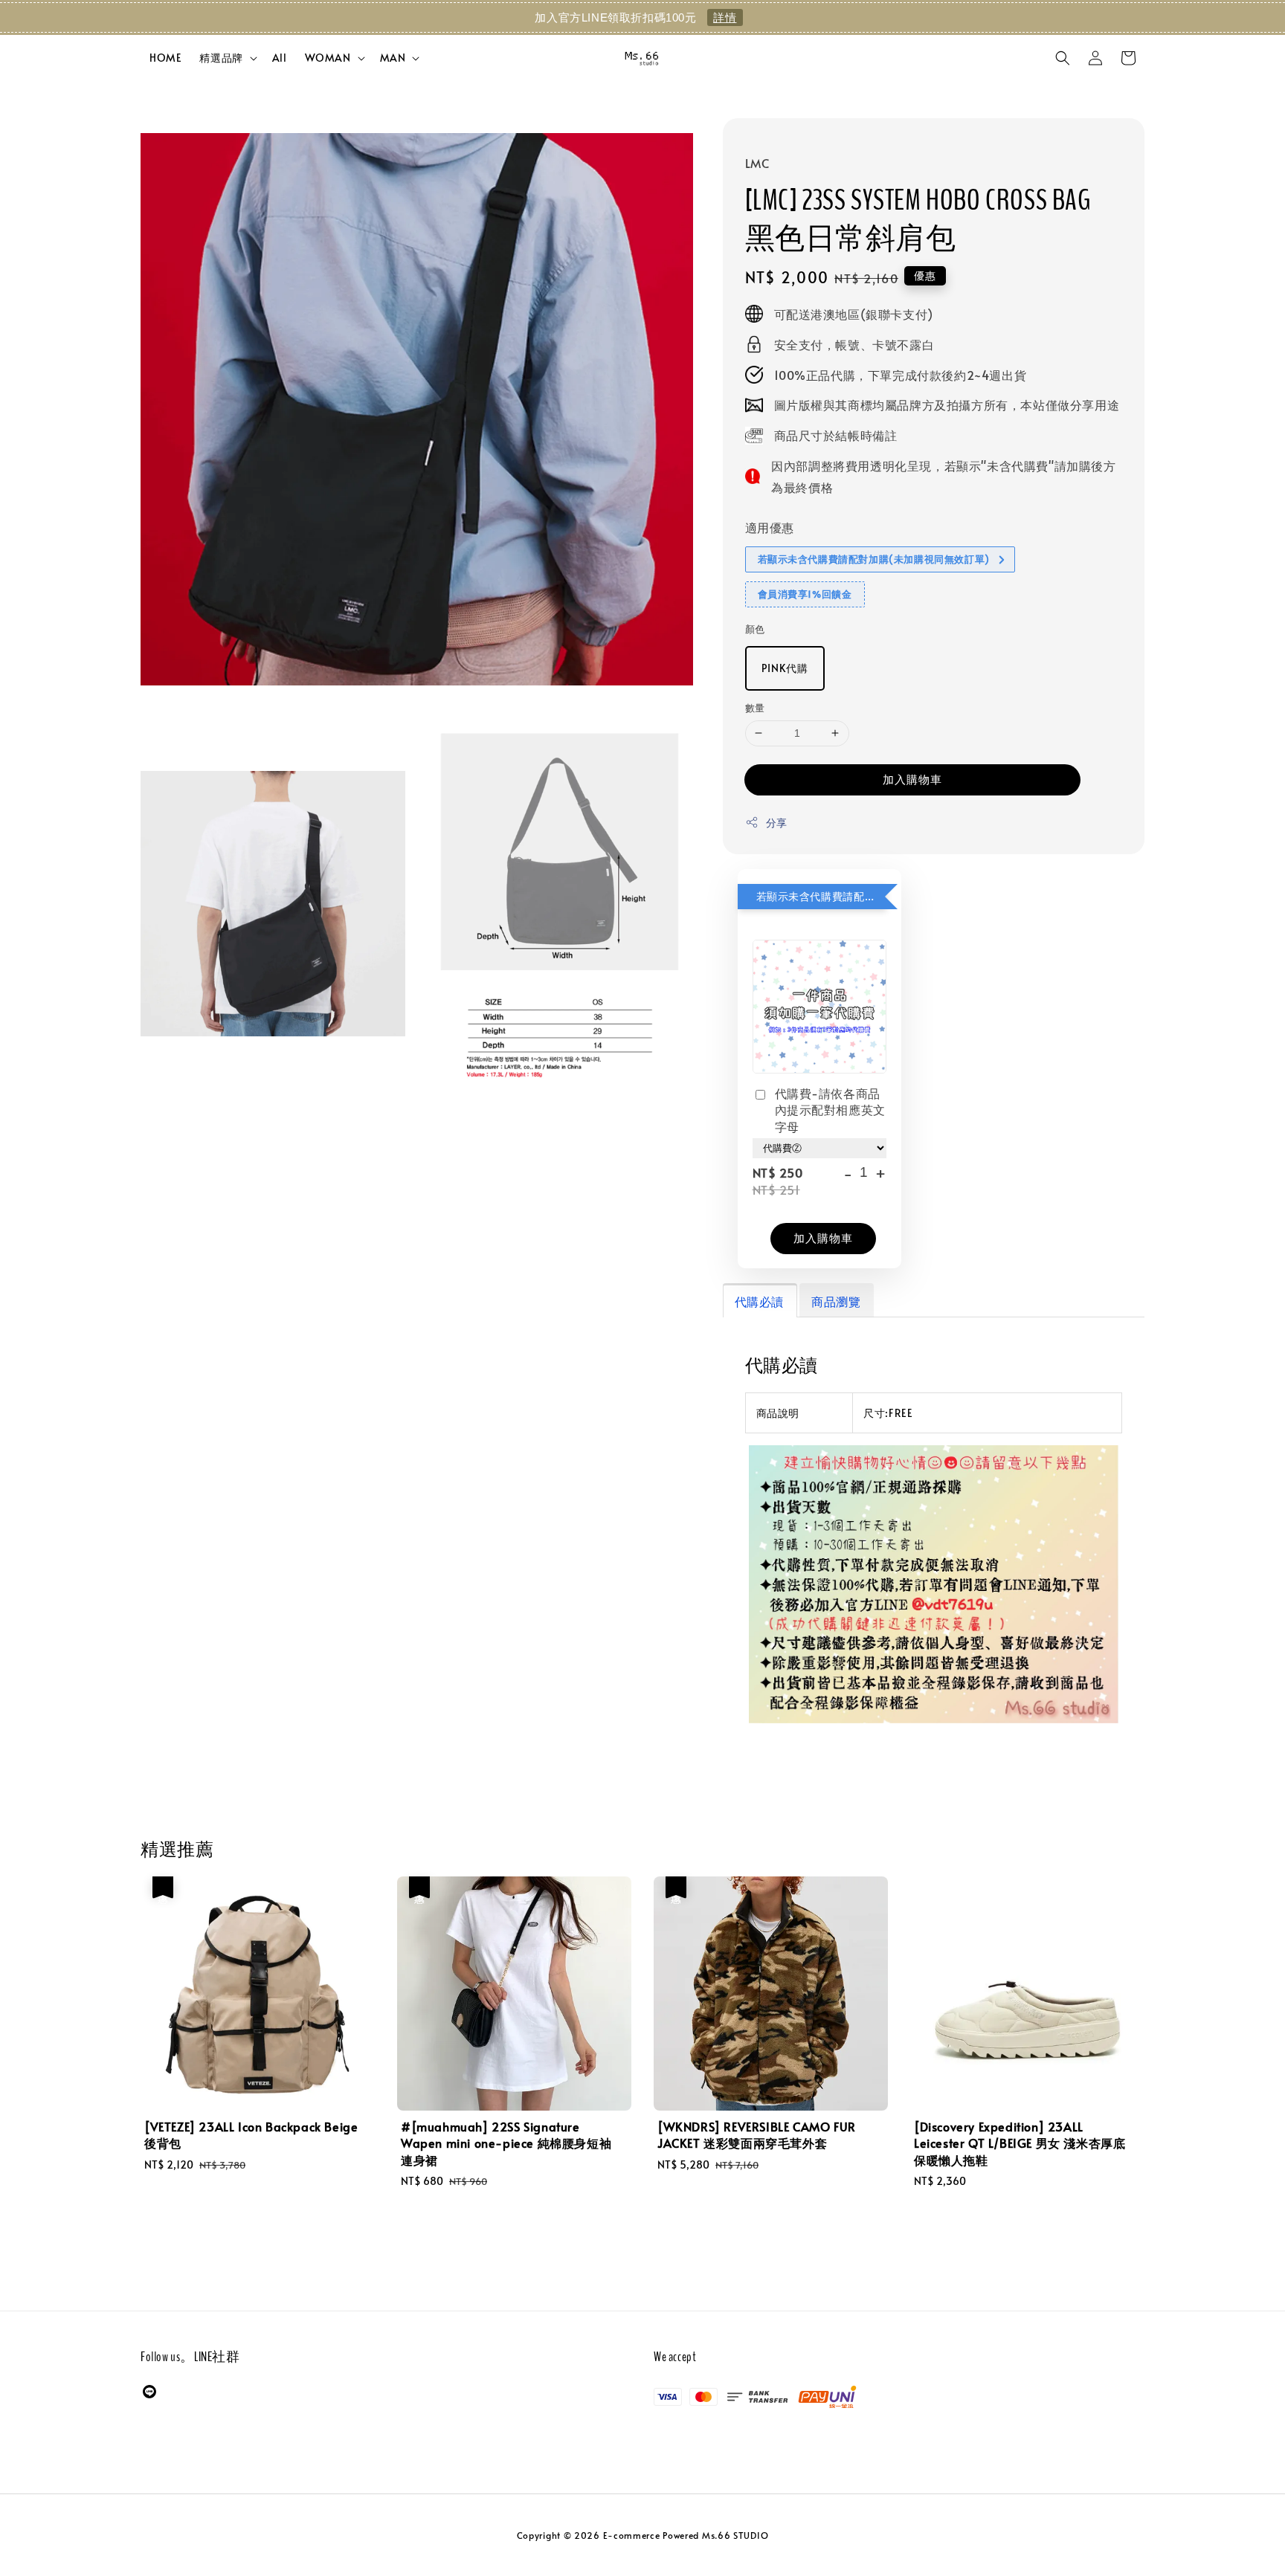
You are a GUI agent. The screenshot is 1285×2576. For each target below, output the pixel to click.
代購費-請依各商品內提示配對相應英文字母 (830, 1110)
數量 (755, 708)
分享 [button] (777, 823)
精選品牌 (221, 58)
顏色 (755, 629)
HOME (165, 58)
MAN (393, 58)
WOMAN (328, 58)
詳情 (725, 17)
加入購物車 (912, 779)
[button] (1063, 58)
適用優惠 (770, 527)
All (280, 58)
